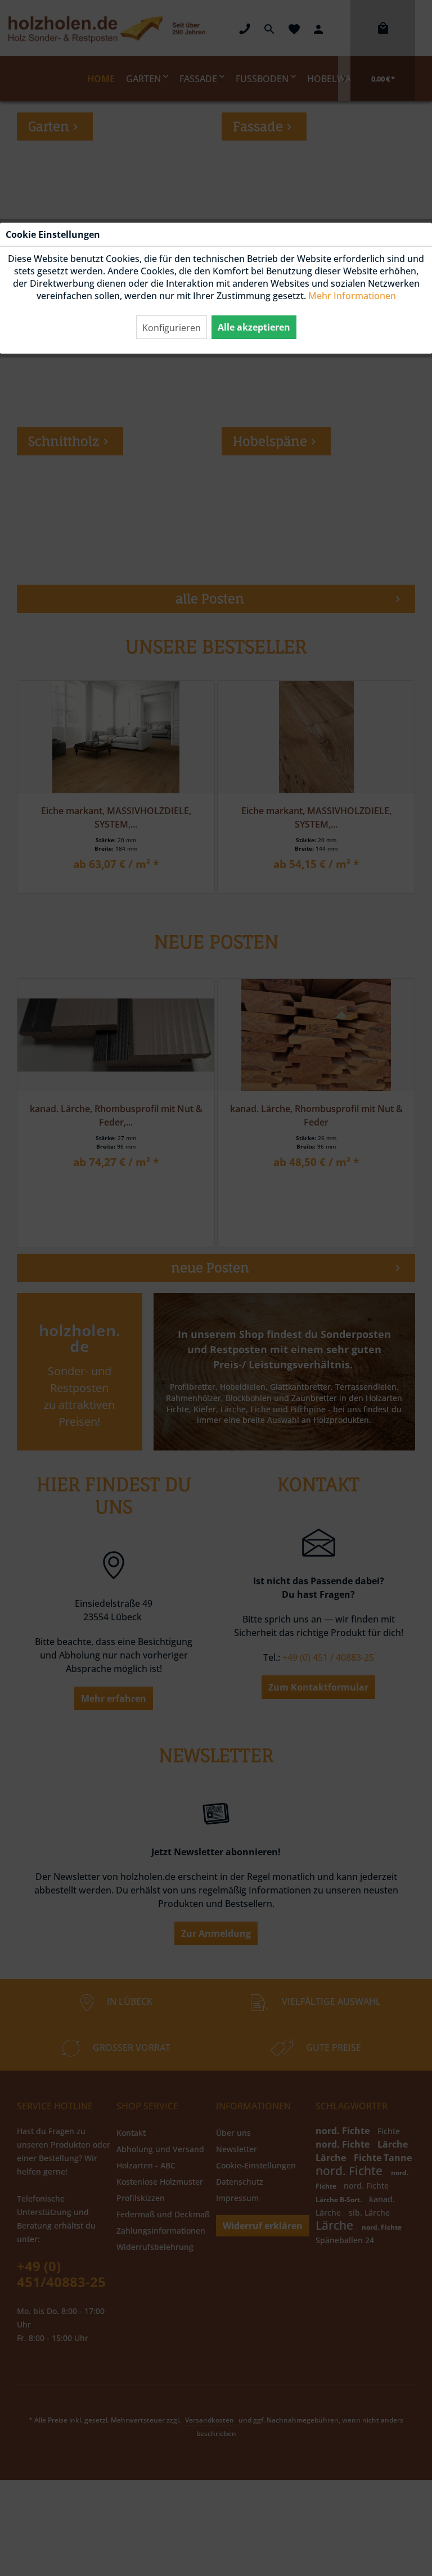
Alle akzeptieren (254, 327)
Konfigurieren (172, 328)
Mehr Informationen (352, 296)
